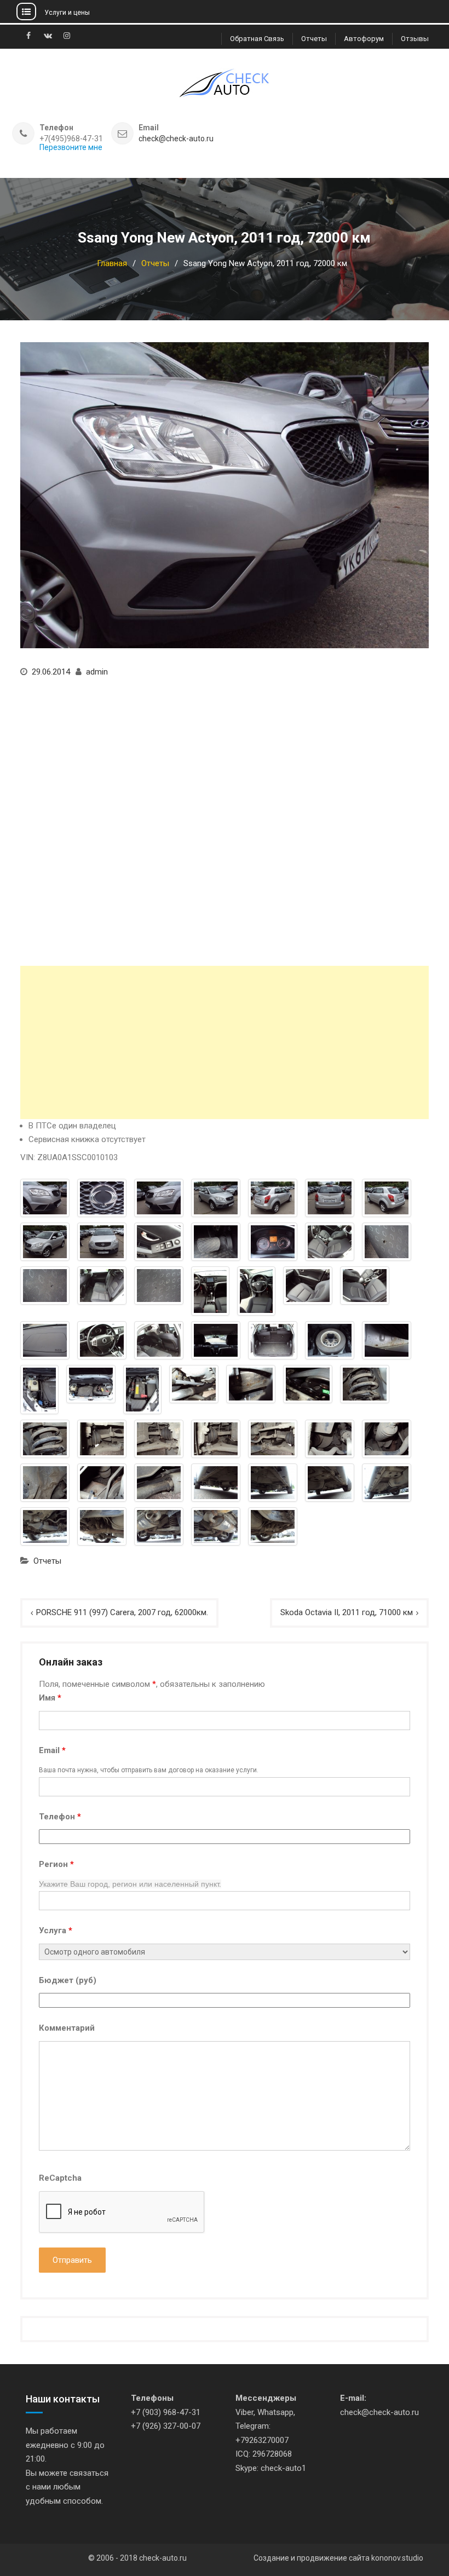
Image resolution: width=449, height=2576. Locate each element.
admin (97, 672)
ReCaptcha (60, 2178)
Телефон (60, 1817)
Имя (50, 1698)
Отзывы (415, 39)
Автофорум (364, 39)
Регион (56, 1864)
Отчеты (314, 39)
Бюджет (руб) (68, 1980)
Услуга (56, 1930)
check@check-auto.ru (176, 139)
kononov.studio (397, 2558)
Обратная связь (257, 39)
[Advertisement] (224, 1042)
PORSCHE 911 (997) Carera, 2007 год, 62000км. (122, 1612)
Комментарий (67, 2028)
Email (52, 1750)
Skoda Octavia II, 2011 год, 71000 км (347, 1612)
